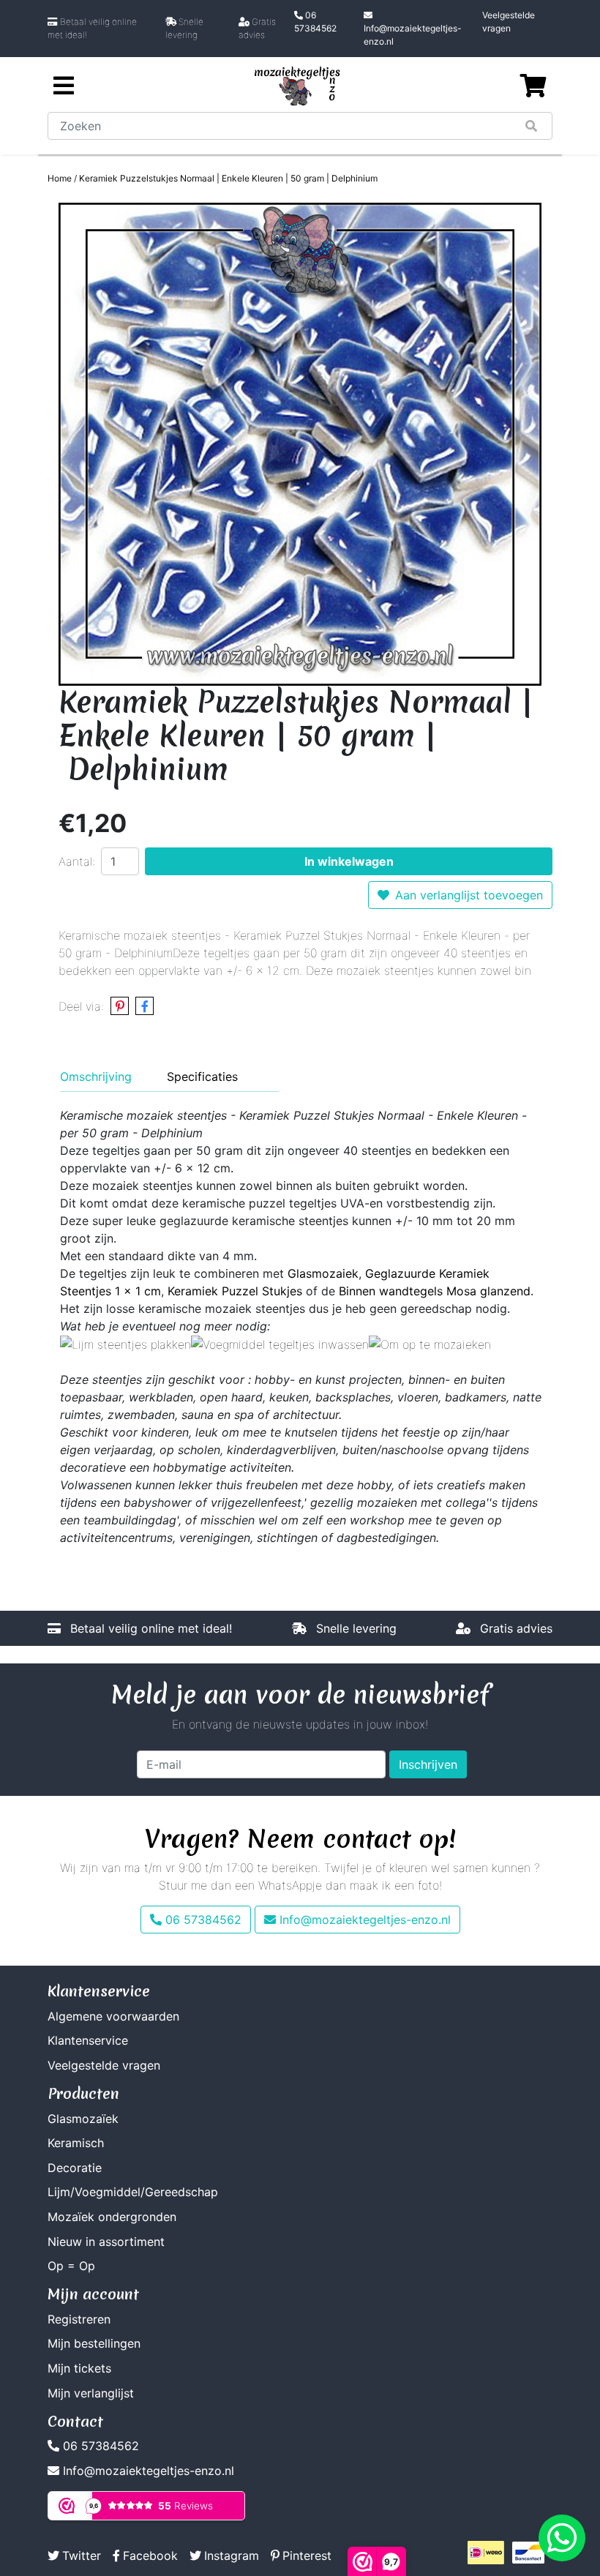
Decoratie (75, 2168)
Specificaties (202, 1077)
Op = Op (71, 2266)
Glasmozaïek (83, 2119)
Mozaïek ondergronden (112, 2217)
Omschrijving (96, 1077)
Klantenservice (88, 2040)
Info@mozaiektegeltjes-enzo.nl (413, 35)
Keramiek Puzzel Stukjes (235, 1291)
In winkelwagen (349, 861)
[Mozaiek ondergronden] (430, 1344)
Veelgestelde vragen (509, 22)
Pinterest (307, 2556)
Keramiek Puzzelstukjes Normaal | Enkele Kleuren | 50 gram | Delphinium (228, 178)
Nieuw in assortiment (106, 2242)
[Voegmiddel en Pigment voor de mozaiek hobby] (280, 1344)
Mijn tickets (79, 2368)
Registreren (79, 2319)
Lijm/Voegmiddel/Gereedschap (133, 2192)
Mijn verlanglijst (91, 2393)
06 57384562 (315, 22)
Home (60, 178)
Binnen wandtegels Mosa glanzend (435, 1291)
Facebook (150, 2556)
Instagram (232, 2556)
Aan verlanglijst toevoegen (469, 895)
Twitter (82, 2556)
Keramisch (76, 2143)
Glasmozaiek (323, 1273)
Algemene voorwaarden (113, 2016)
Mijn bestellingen (94, 2343)
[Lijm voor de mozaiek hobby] (125, 1344)
